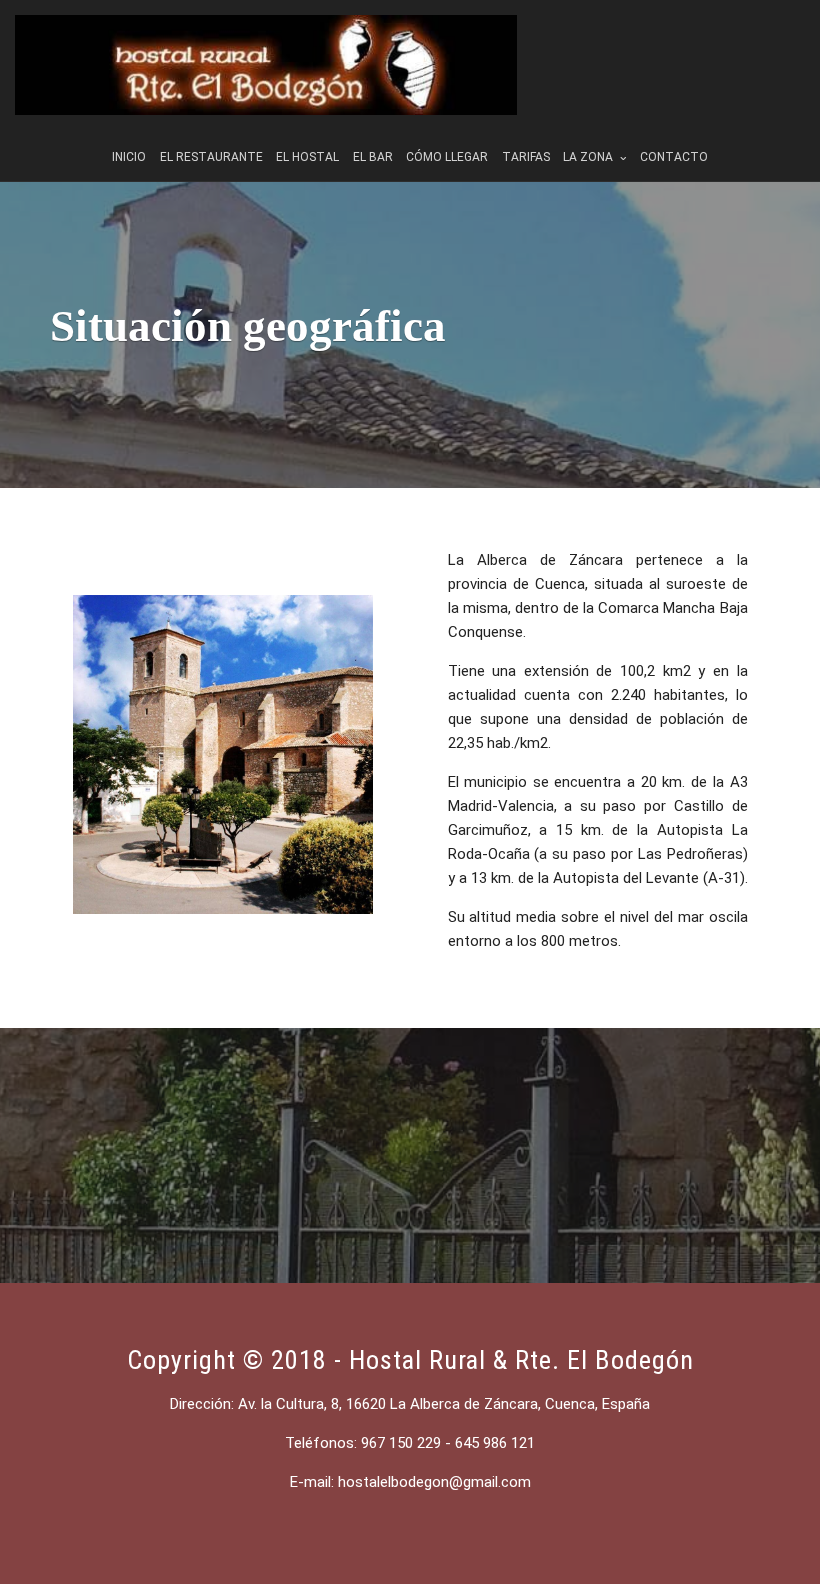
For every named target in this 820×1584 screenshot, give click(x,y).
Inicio (129, 157)
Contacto (674, 157)
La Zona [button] (589, 157)
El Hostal (307, 157)
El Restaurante (211, 157)
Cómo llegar (447, 157)
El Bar (373, 157)
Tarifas (526, 157)
